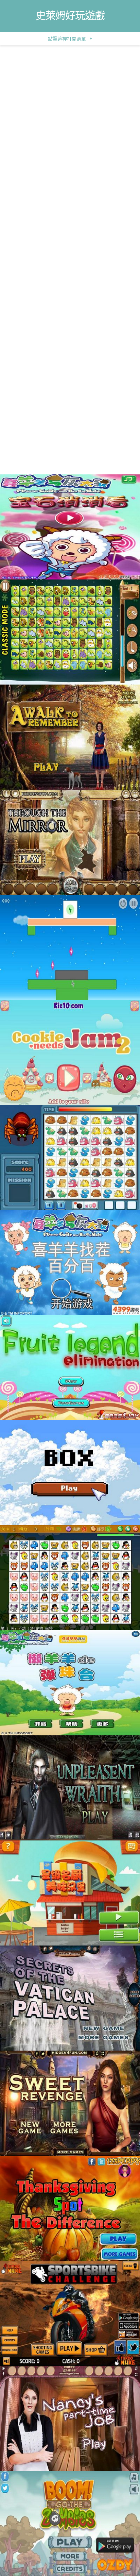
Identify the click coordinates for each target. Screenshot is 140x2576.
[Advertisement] (70, 119)
